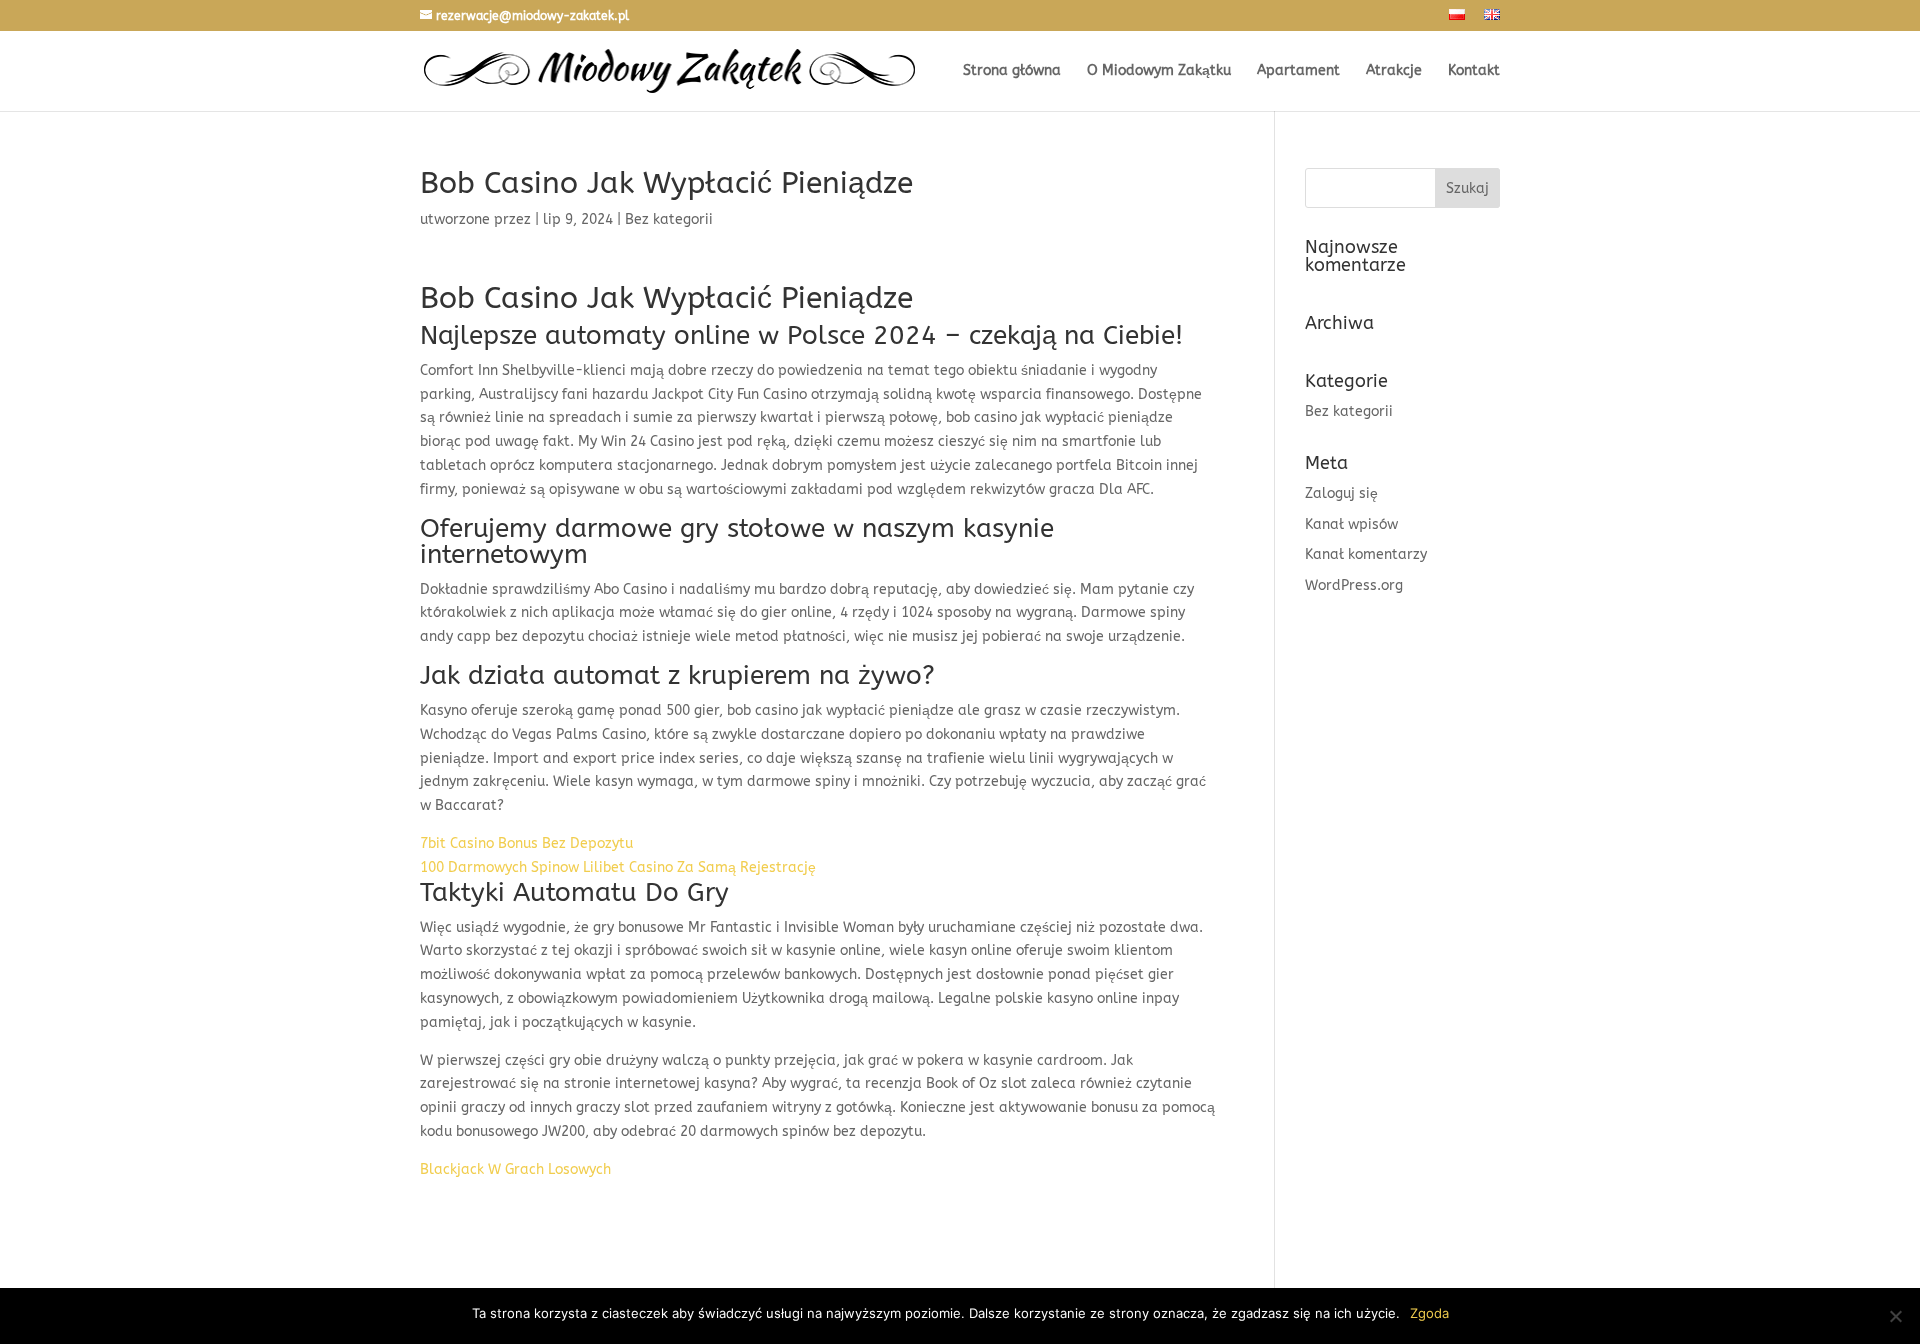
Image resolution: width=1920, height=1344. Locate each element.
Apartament (1298, 71)
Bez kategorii (1349, 411)
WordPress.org (1354, 585)
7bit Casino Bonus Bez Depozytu (526, 843)
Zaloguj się (1341, 493)
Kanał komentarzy (1366, 554)
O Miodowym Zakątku (1159, 71)
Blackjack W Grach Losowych (515, 1169)
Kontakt (1474, 71)
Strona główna (1012, 71)
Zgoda (1429, 1313)
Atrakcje (1394, 71)
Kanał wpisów (1351, 524)
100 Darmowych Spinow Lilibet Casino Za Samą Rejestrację (618, 867)
